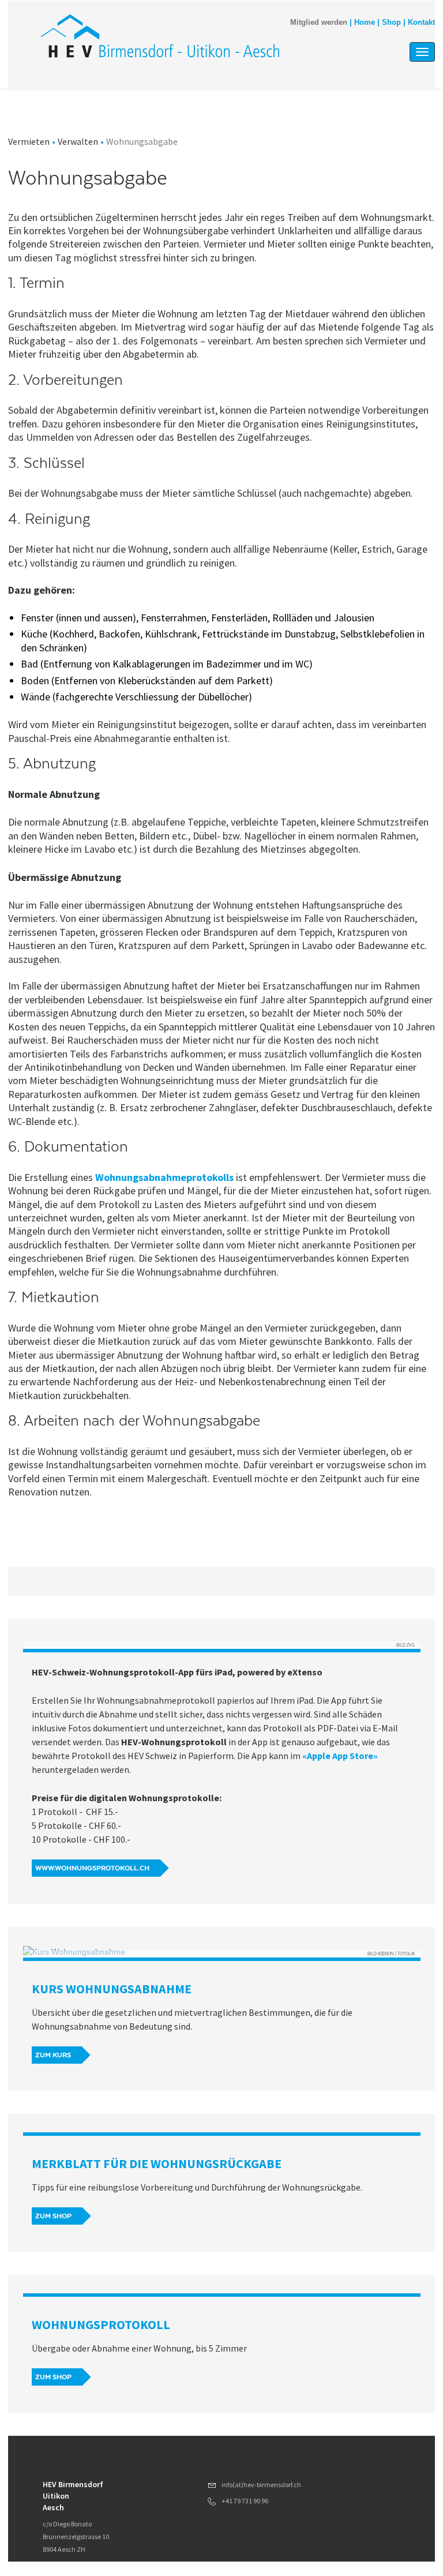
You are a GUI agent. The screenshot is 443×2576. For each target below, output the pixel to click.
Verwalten (78, 141)
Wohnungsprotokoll (101, 2324)
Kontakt (421, 23)
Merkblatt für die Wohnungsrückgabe (157, 2163)
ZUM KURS (53, 2055)
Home (365, 23)
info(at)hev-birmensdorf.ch (261, 2485)
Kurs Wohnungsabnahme (112, 1989)
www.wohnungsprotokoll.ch (92, 1868)
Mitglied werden (319, 23)
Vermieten (29, 141)
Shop (391, 23)
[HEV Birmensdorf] (163, 36)
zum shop (53, 2216)
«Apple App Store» (340, 1756)
